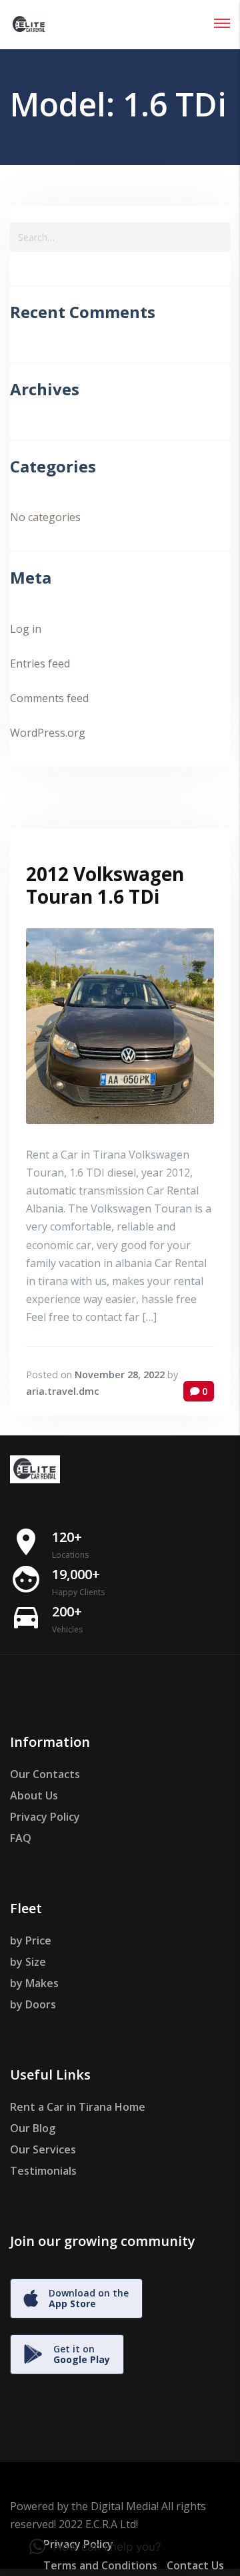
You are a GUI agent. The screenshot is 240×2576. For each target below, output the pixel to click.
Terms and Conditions (100, 2565)
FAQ (21, 1838)
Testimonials (43, 2171)
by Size (28, 1962)
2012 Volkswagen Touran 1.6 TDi (105, 885)
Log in (26, 629)
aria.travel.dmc (63, 1391)
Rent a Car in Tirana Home (78, 2107)
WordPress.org (48, 733)
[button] (95, 2547)
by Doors (33, 2004)
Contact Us (195, 2565)
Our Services (43, 2149)
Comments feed (49, 698)
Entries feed (40, 663)
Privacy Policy (45, 1817)
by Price (31, 1940)
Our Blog (33, 2128)
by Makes (34, 1983)
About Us (34, 1795)
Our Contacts (45, 1774)
